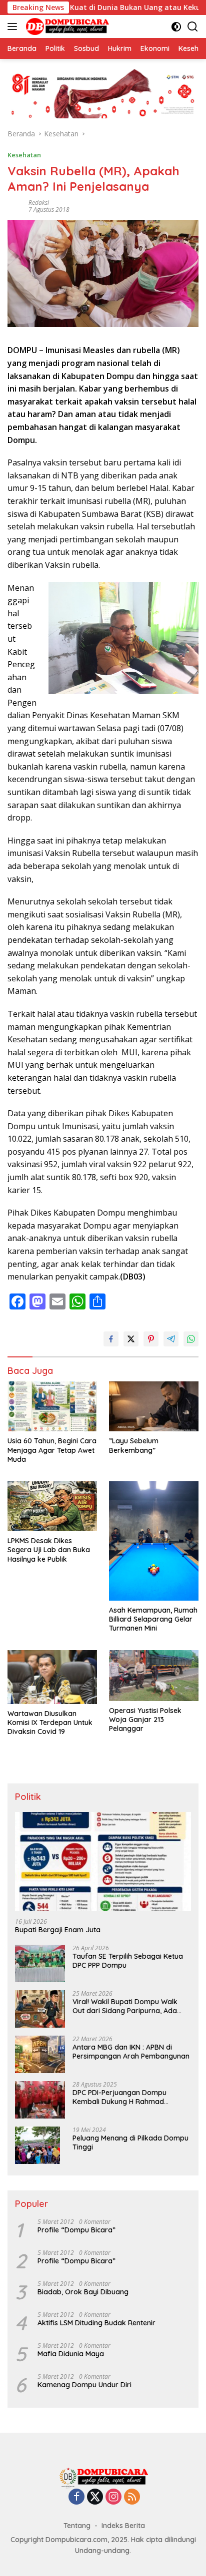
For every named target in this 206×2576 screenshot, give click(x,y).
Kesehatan (24, 155)
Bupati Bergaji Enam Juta (58, 1930)
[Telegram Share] (171, 1339)
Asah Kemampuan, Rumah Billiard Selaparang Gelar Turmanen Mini (153, 1619)
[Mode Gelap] (176, 27)
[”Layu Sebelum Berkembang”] (154, 1406)
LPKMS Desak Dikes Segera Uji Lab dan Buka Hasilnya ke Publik (49, 1550)
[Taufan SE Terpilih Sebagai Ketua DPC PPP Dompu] (40, 1963)
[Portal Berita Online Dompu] (66, 26)
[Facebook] (76, 2497)
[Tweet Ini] (131, 1339)
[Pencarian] (193, 27)
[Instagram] (113, 2497)
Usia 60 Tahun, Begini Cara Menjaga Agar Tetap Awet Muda (52, 1450)
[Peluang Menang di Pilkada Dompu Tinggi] (37, 2145)
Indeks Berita (123, 2526)
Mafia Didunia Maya (71, 2354)
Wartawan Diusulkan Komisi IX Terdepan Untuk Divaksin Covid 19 (50, 1722)
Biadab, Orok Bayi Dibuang (83, 2292)
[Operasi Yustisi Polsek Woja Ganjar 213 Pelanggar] (154, 1675)
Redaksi (39, 203)
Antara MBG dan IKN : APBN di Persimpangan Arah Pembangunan (131, 2052)
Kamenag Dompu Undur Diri (84, 2385)
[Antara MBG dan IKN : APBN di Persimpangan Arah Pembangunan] (40, 2054)
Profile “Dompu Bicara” (76, 2230)
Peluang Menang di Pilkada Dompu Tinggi (130, 2143)
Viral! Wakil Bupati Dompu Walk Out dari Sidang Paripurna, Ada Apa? (125, 2006)
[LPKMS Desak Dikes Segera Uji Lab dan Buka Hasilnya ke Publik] (52, 1506)
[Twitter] (95, 2497)
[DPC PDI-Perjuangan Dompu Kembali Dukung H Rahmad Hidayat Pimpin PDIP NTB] (40, 2100)
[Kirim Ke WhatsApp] (191, 1339)
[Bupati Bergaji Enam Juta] (103, 1861)
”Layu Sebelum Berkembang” (134, 1445)
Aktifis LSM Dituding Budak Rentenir (96, 2323)
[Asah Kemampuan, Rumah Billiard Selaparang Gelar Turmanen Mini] (154, 1541)
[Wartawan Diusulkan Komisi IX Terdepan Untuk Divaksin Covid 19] (52, 1677)
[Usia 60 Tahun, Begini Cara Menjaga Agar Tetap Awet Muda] (52, 1406)
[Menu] (14, 26)
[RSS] (132, 2497)
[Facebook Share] (111, 1339)
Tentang (77, 2526)
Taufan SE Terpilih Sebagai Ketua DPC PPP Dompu (128, 1961)
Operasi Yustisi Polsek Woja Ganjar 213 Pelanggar (145, 1719)
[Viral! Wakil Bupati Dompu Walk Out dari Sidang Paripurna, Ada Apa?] (40, 2009)
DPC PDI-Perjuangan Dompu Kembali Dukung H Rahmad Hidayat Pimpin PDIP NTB (119, 2097)
